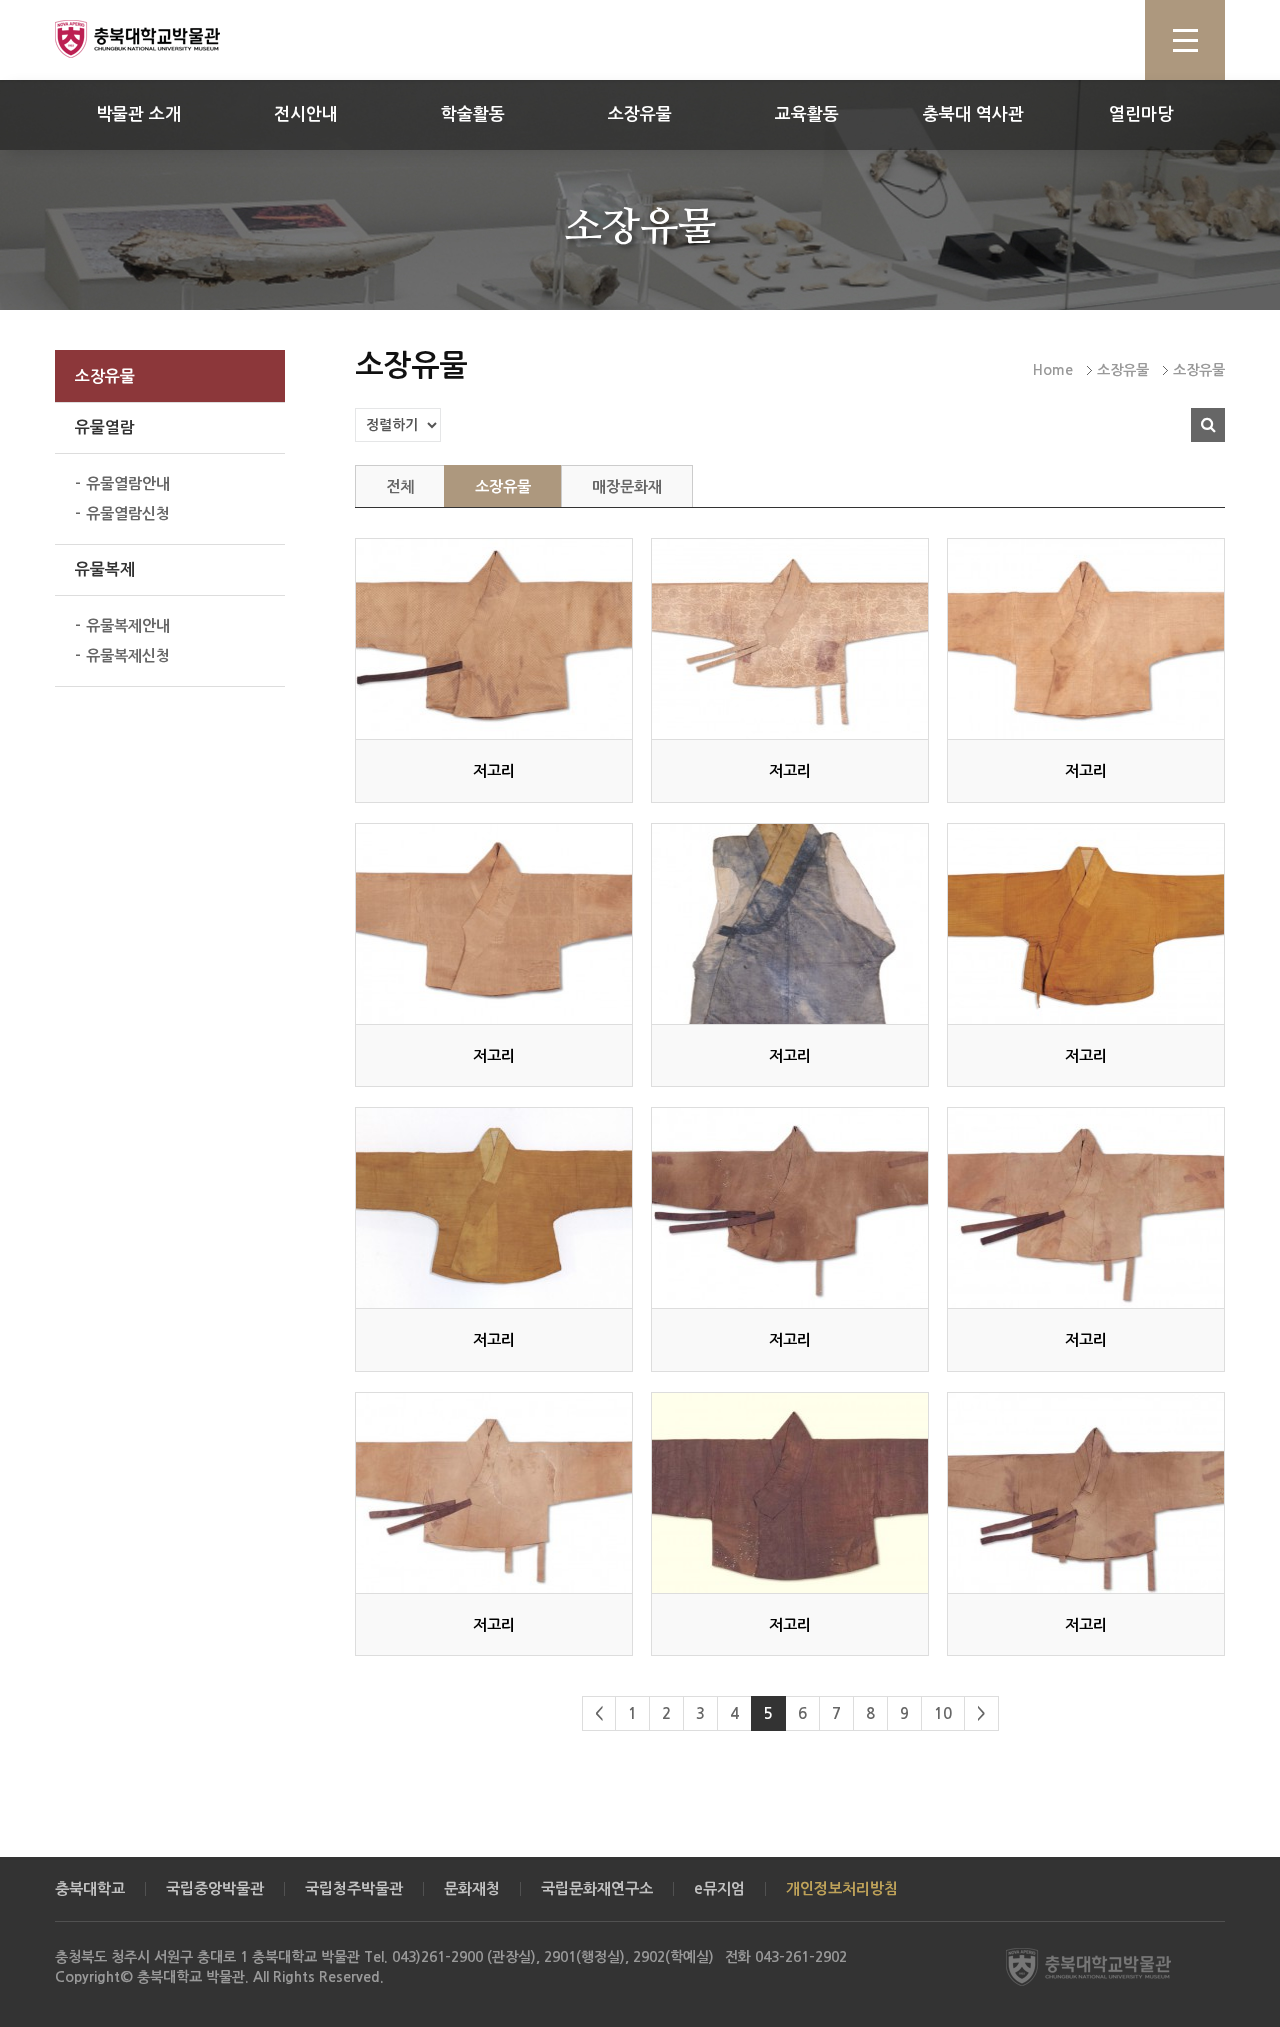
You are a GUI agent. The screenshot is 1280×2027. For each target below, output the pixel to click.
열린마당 (1141, 114)
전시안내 (306, 114)
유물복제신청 (128, 655)
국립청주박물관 (354, 1888)
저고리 (494, 770)
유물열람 (105, 427)
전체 (400, 486)
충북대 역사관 (973, 114)
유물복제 (105, 569)
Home (1053, 370)
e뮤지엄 (719, 1888)
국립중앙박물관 (215, 1888)
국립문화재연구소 (597, 1888)
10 (943, 1713)
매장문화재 (627, 486)
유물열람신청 (128, 513)
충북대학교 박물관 (160, 39)
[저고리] (494, 639)
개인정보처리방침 (842, 1888)
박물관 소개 (138, 114)
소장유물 (640, 114)
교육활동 (807, 114)
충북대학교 (90, 1888)
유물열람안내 (128, 483)
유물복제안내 (128, 625)
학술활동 (473, 114)
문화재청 (472, 1888)
